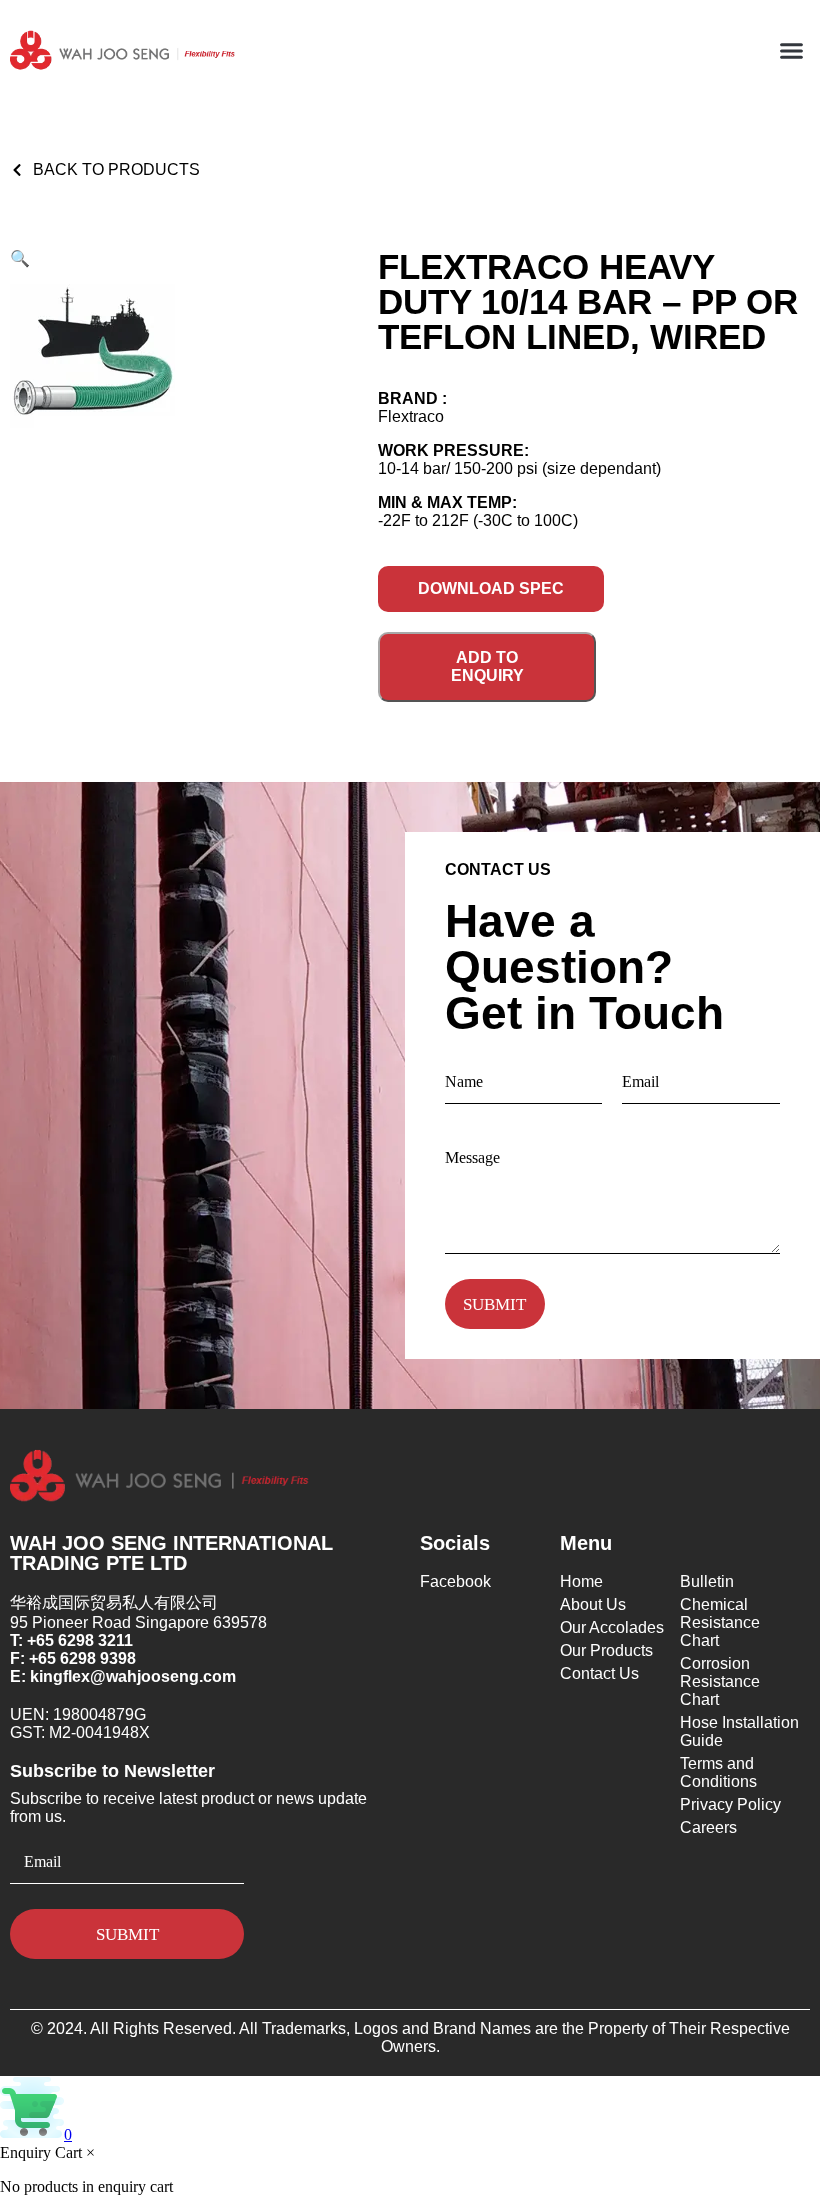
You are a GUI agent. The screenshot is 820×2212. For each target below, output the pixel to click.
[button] (792, 51)
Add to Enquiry (487, 666)
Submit (494, 1304)
